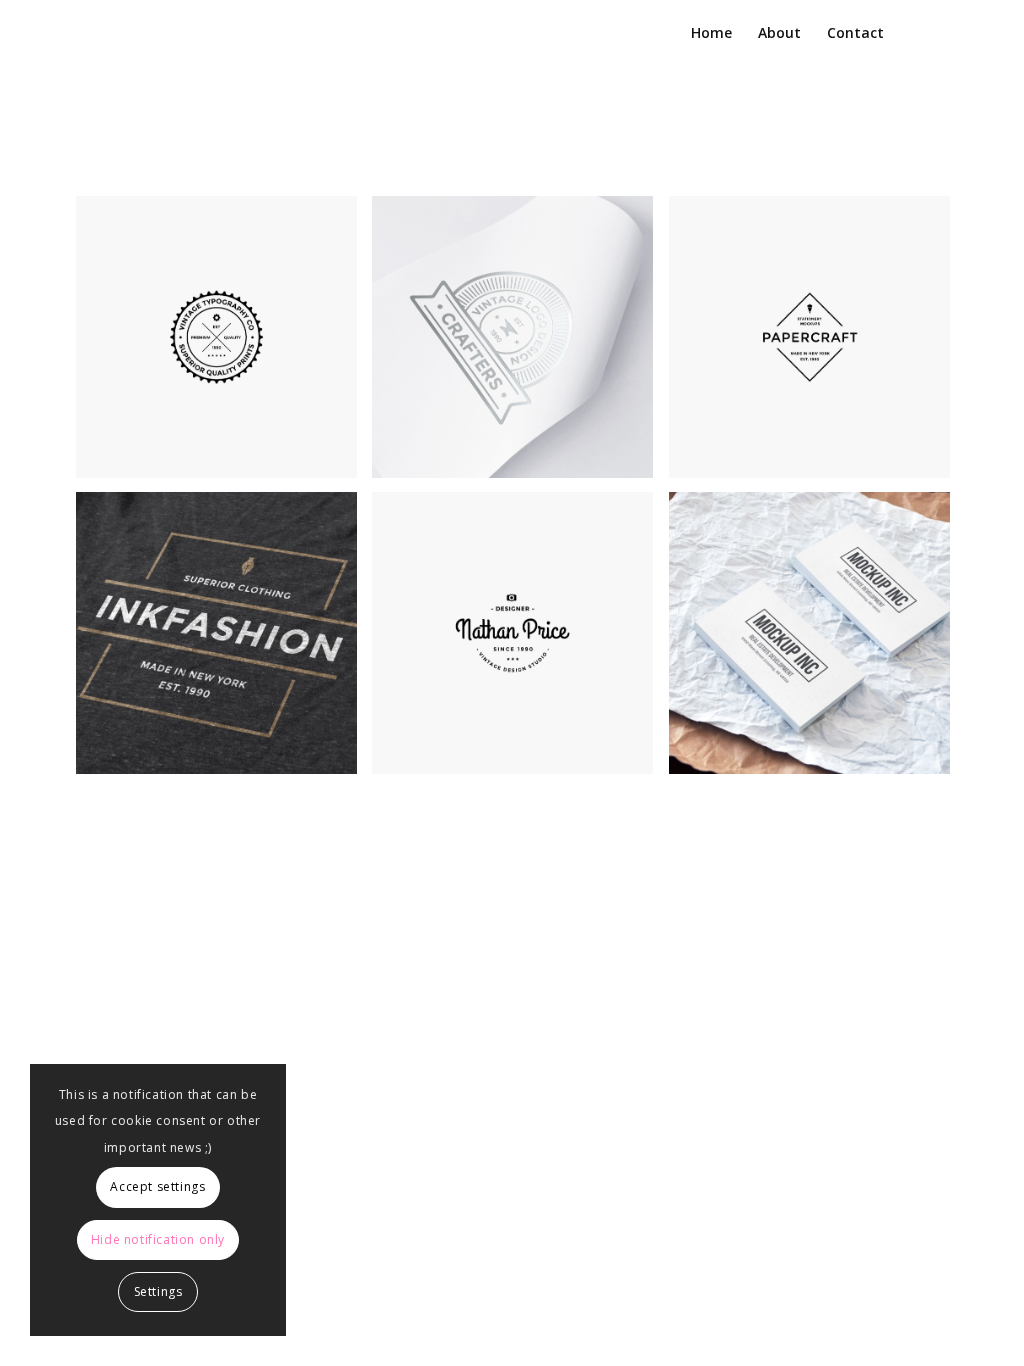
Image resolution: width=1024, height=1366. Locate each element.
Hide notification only (158, 1239)
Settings (158, 1291)
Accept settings (157, 1186)
